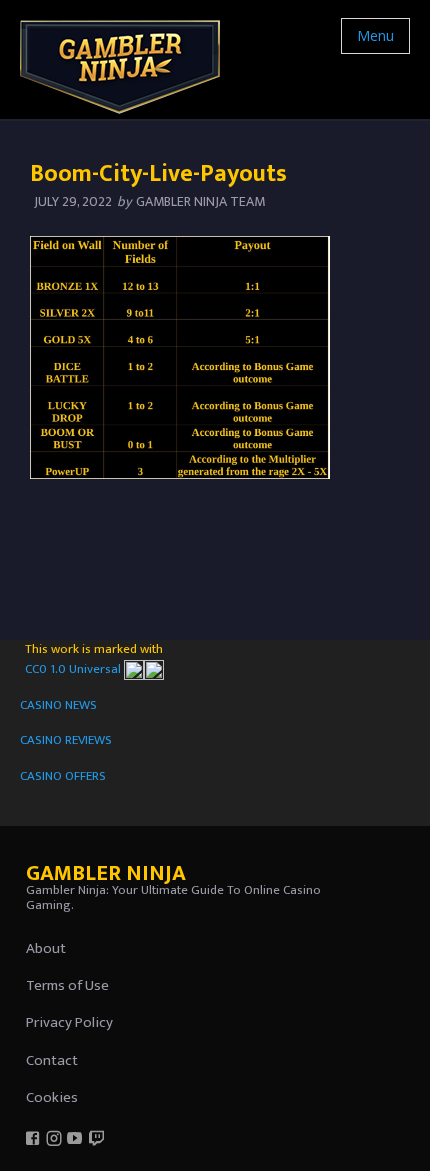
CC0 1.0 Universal (74, 669)
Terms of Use (67, 985)
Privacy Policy (69, 1022)
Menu (375, 35)
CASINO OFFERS (63, 776)
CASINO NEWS (58, 705)
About (46, 948)
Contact (52, 1060)
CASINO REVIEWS (66, 740)
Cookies (52, 1097)
